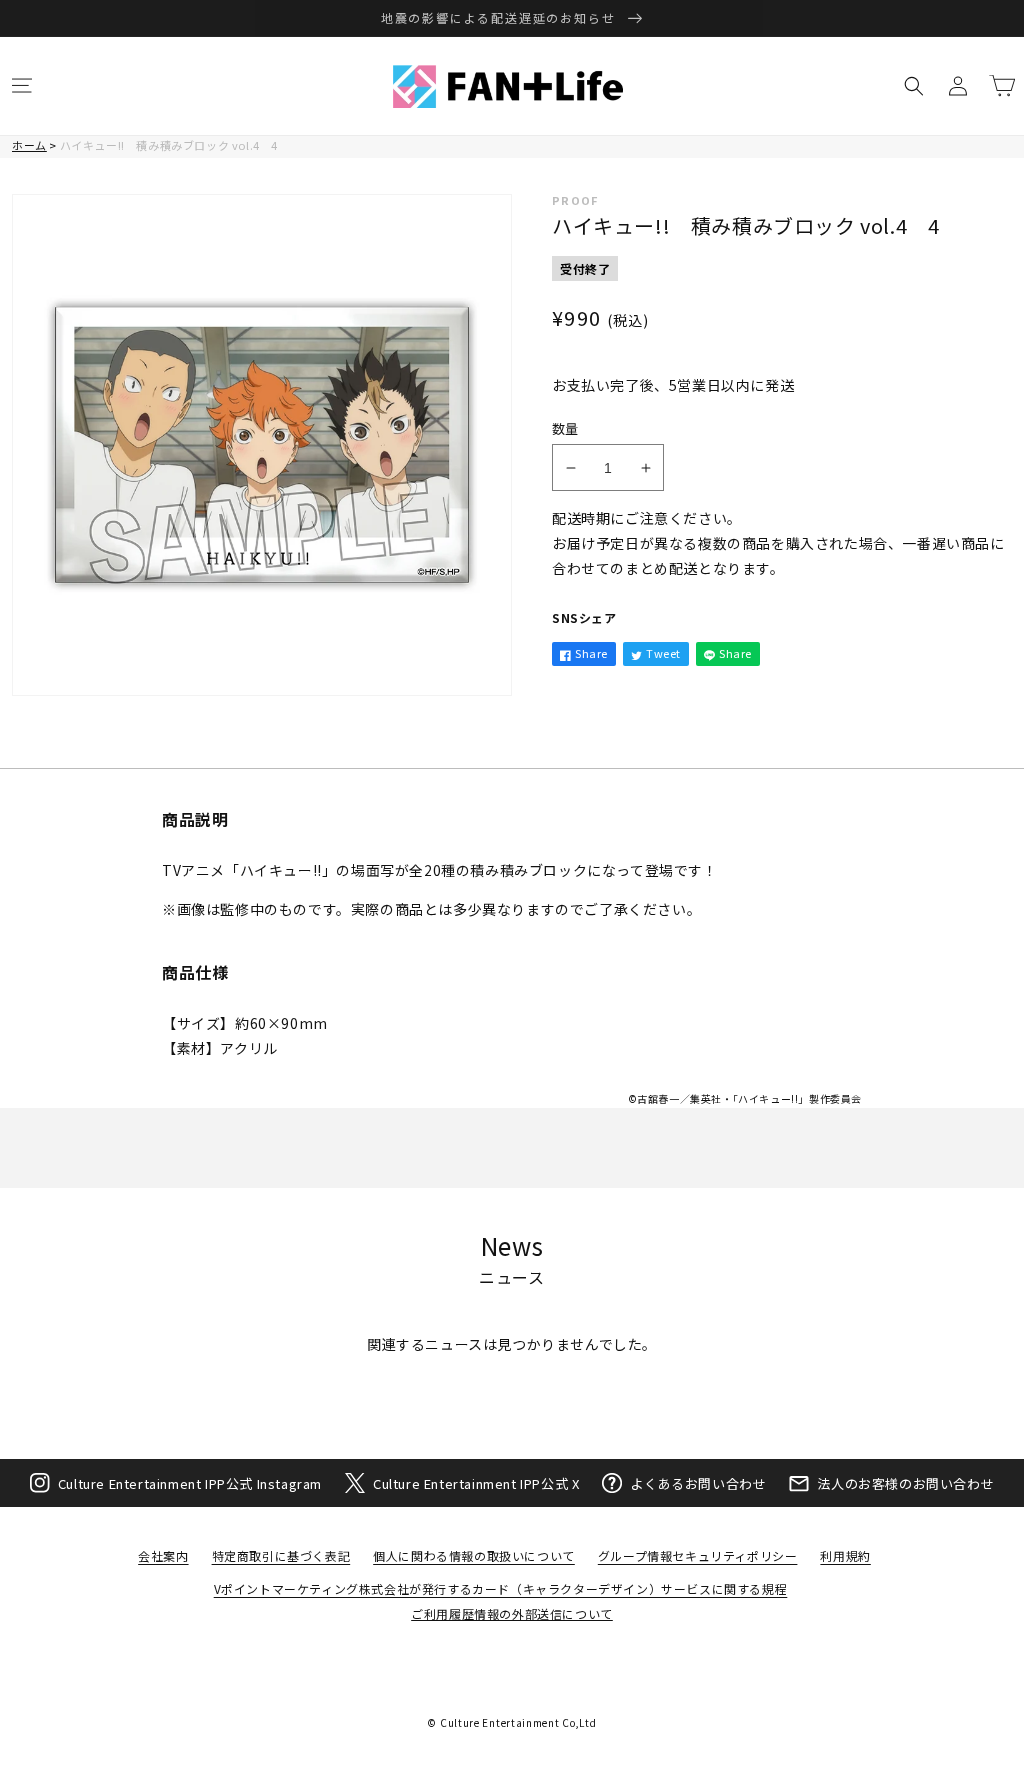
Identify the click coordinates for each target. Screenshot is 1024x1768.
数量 (565, 428)
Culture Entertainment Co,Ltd (518, 1722)
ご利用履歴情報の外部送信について (512, 1613)
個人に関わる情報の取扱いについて (474, 1555)
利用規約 (845, 1555)
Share (591, 653)
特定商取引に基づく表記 (281, 1555)
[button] (22, 86)
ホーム (29, 145)
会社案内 (163, 1555)
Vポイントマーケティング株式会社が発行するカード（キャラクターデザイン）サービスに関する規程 (501, 1588)
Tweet (663, 653)
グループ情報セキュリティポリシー (698, 1555)
